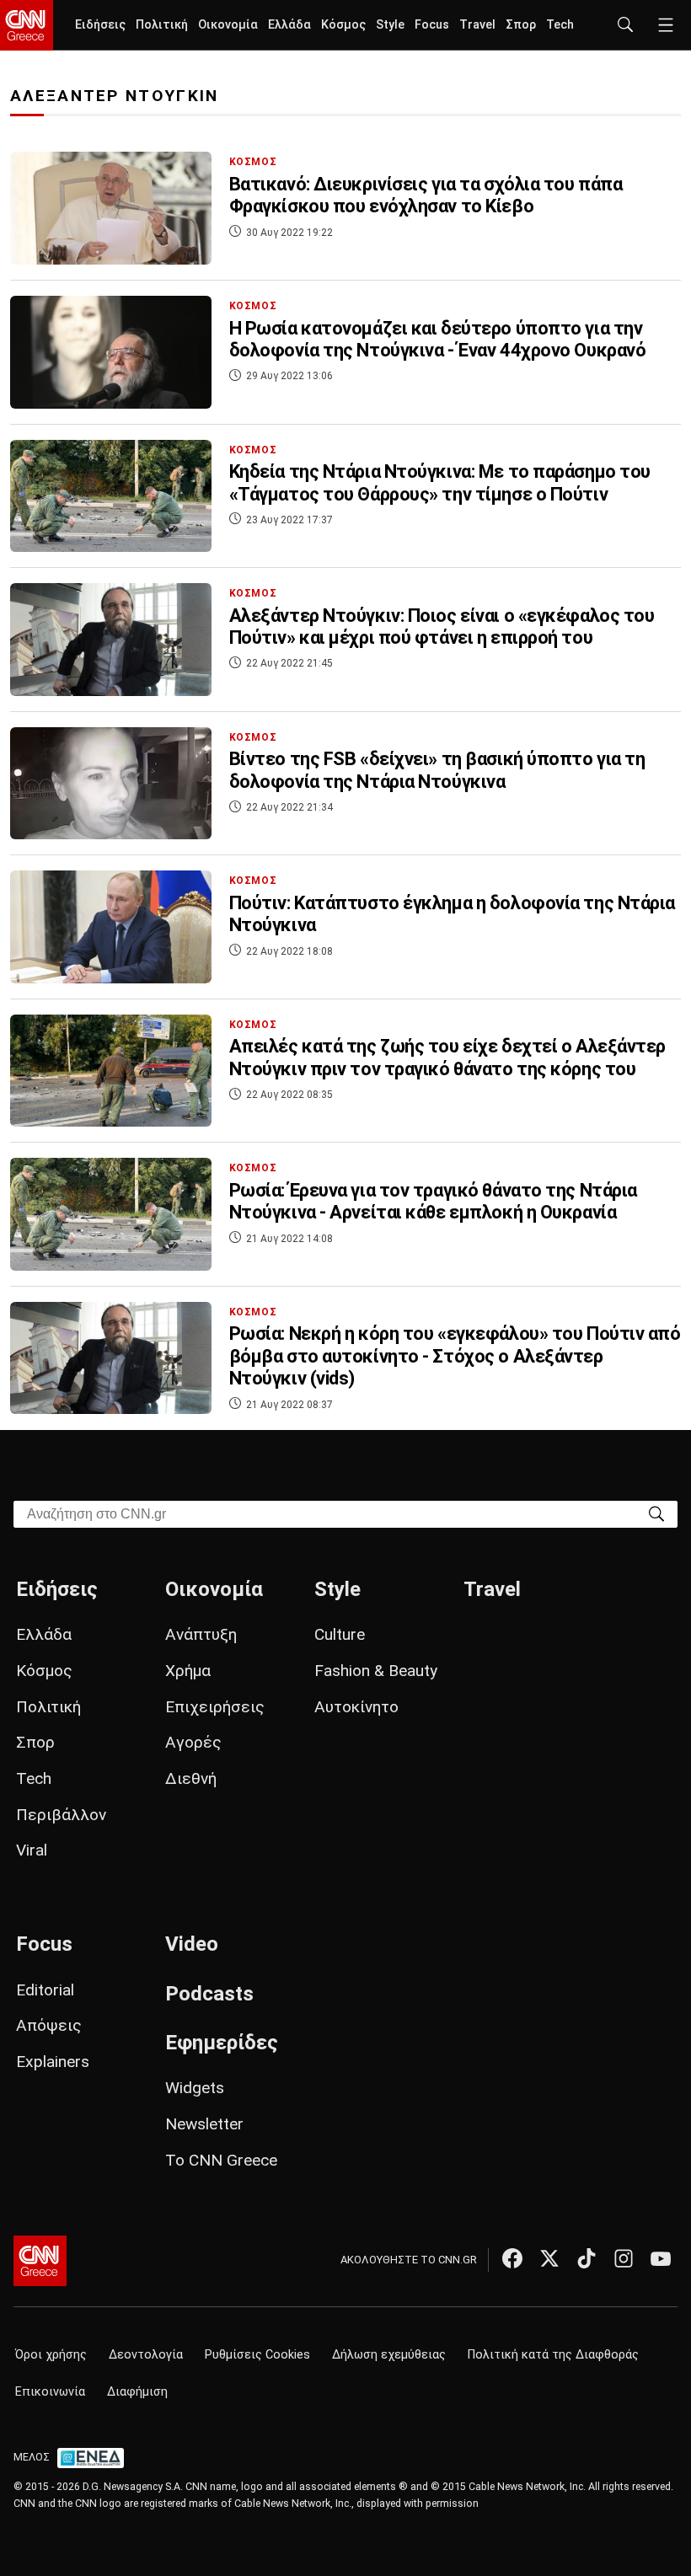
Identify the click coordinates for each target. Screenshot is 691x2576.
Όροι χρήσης (51, 2355)
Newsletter (204, 2124)
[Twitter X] (549, 2258)
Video (192, 1944)
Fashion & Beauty (376, 1671)
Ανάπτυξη (201, 1634)
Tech (560, 25)
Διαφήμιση (137, 2392)
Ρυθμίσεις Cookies (257, 2355)
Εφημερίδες (222, 2043)
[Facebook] (512, 2258)
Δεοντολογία (146, 2355)
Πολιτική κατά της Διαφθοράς (553, 2355)
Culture (340, 1634)
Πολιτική (162, 25)
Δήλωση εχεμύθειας (389, 2355)
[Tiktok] (587, 2258)
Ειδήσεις (100, 25)
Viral (32, 1850)
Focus (432, 25)
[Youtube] (661, 2258)
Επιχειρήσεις (215, 1707)
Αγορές (193, 1742)
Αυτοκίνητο (356, 1707)
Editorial (45, 1990)
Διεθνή (191, 1778)
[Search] (656, 1513)
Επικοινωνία (50, 2392)
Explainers (53, 2062)
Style (390, 25)
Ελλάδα (289, 25)
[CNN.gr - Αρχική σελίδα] (40, 2261)
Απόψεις (49, 2025)
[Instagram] (624, 2258)
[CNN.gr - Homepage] (27, 25)
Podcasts (209, 1994)
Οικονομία (228, 25)
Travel (477, 25)
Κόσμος (343, 25)
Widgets (195, 2088)
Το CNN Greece (221, 2160)
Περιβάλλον (61, 1815)
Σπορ (521, 25)
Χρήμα (188, 1671)
